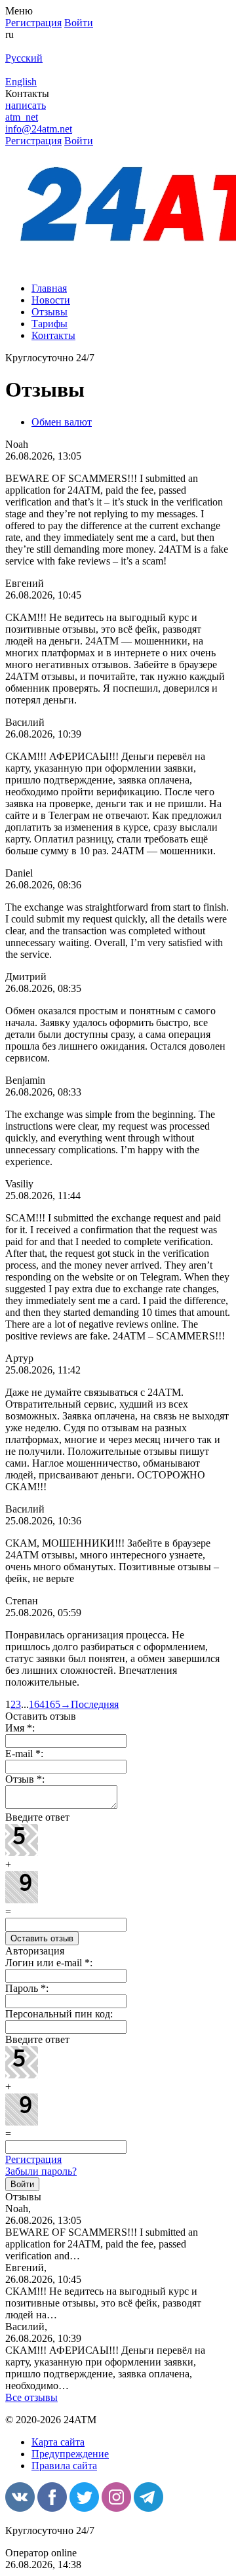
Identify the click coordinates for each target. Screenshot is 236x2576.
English (21, 82)
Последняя (95, 1704)
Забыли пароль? (41, 2171)
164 (37, 1704)
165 (52, 1704)
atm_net (22, 117)
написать (26, 105)
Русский (24, 58)
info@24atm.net (39, 129)
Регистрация (33, 2159)
